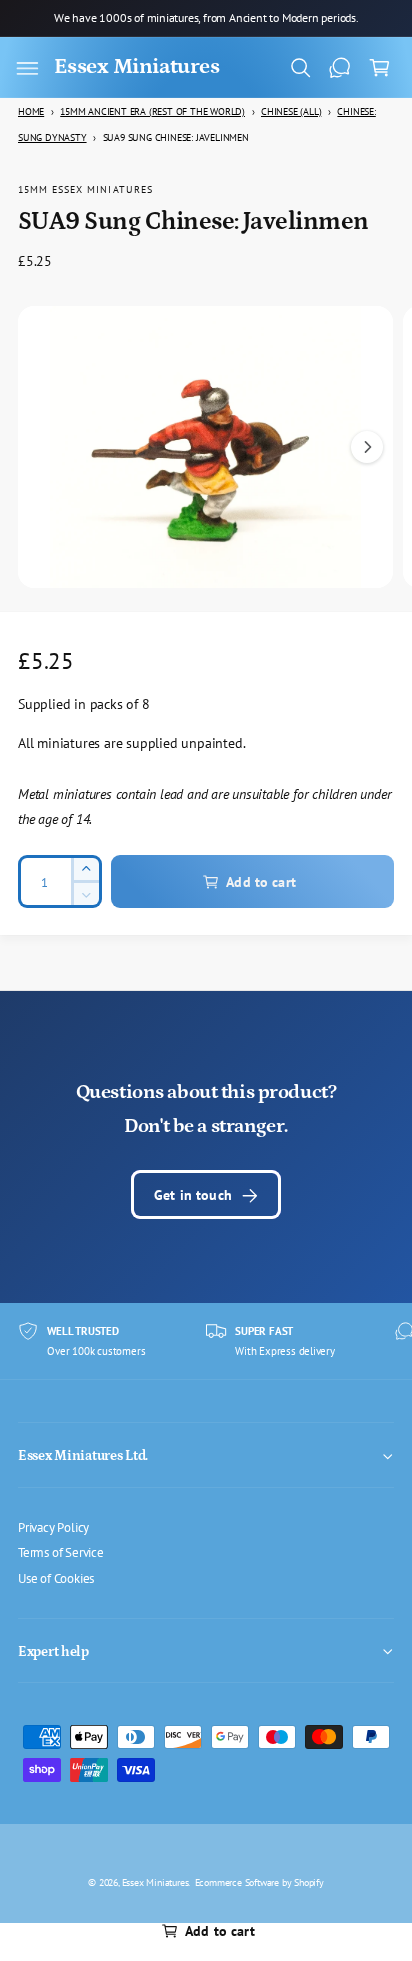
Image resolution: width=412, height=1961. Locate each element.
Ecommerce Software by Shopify (259, 1882)
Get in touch (193, 1194)
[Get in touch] (340, 68)
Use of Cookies (56, 1578)
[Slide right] (367, 447)
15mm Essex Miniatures (85, 189)
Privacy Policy (53, 1527)
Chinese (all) (291, 111)
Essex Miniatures (155, 1882)
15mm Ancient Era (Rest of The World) (152, 111)
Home (31, 111)
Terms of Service (61, 1552)
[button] (27, 68)
